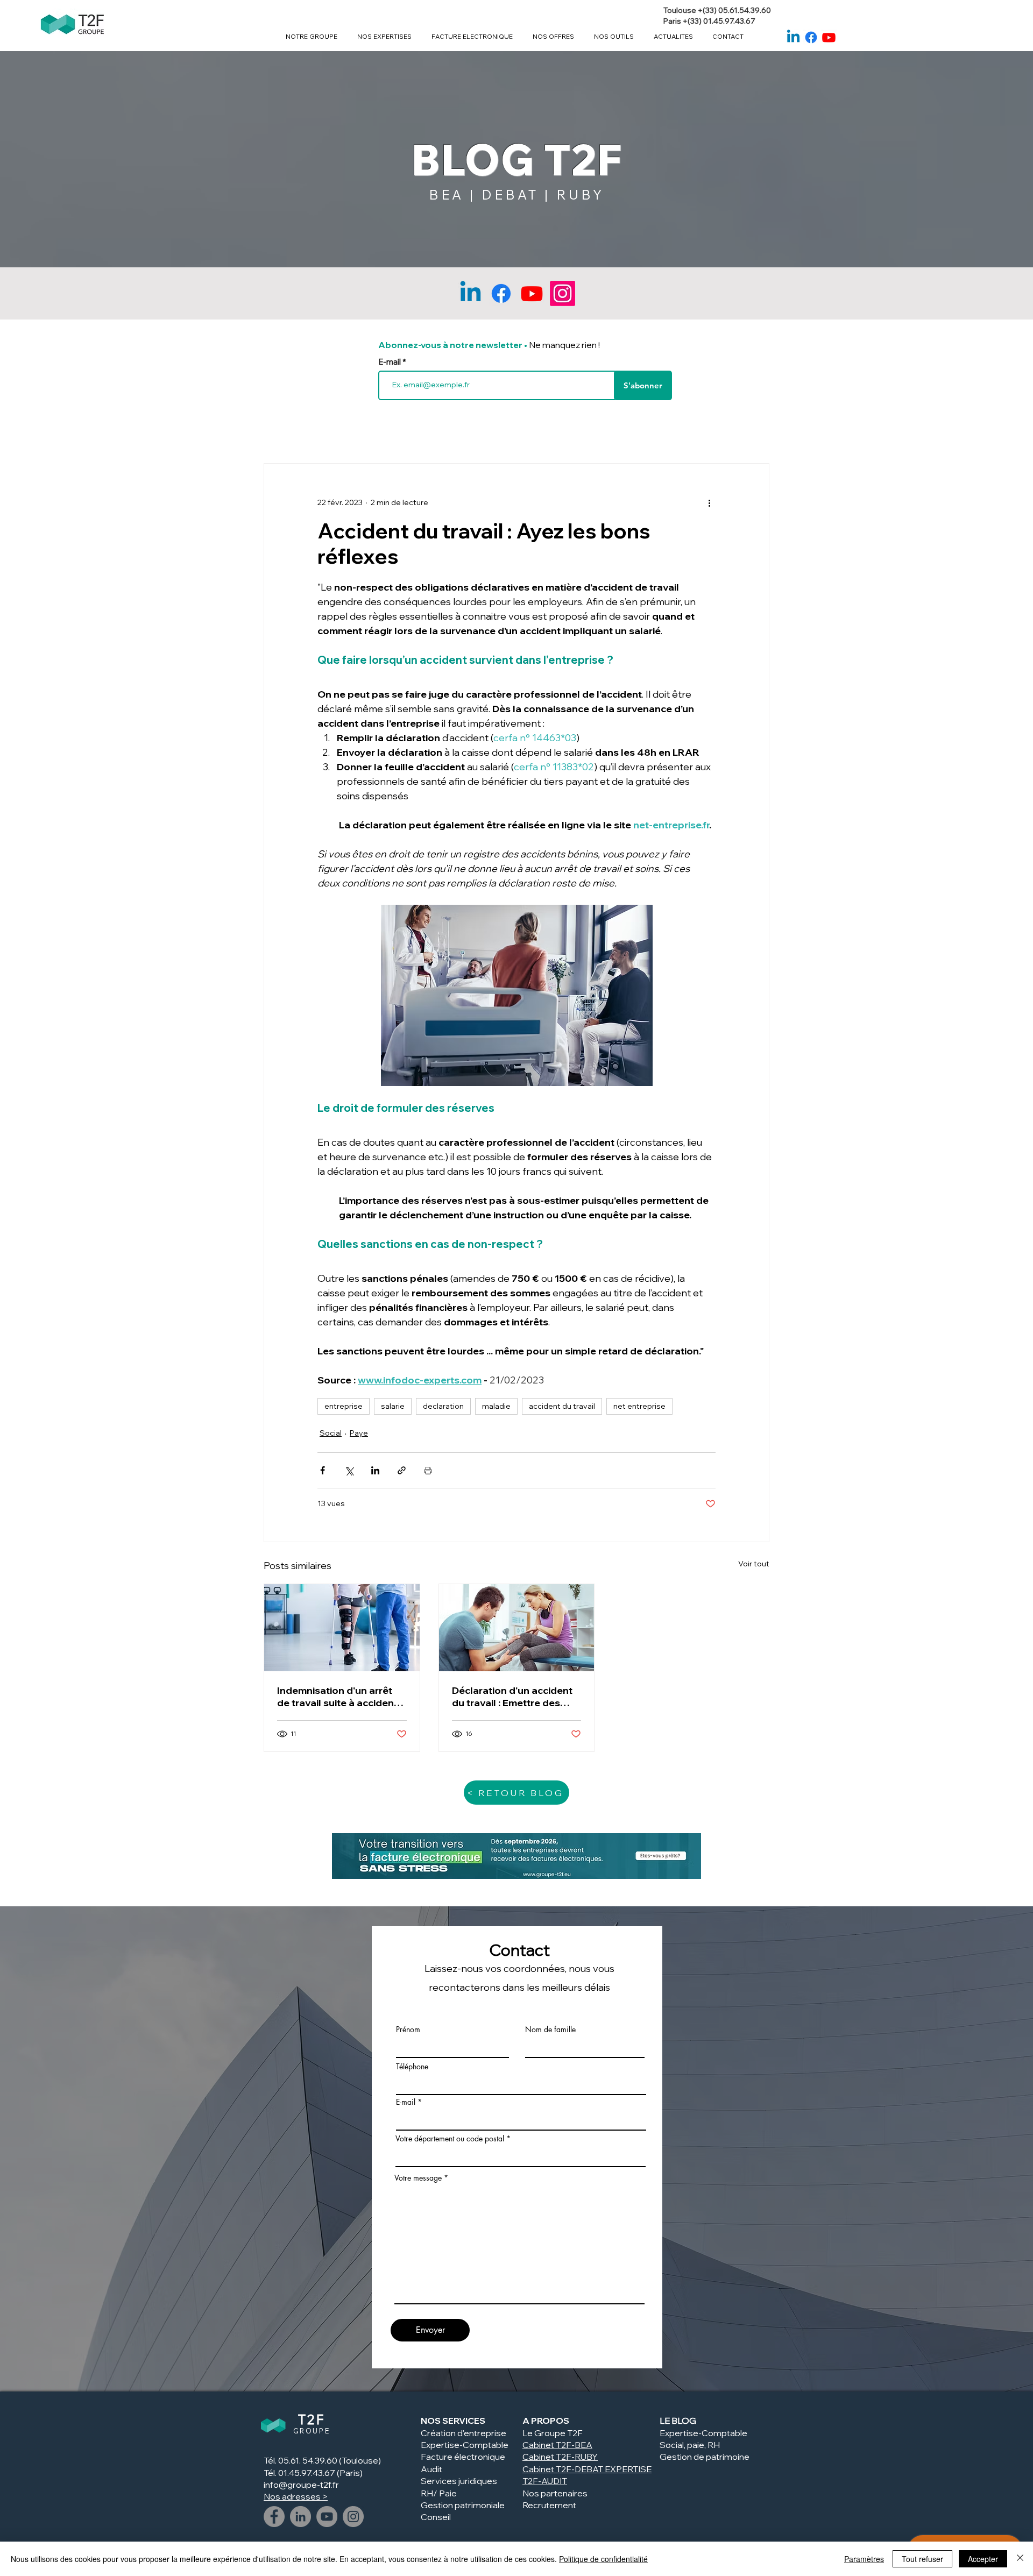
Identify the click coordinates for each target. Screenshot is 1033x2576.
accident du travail (562, 1406)
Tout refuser (922, 2559)
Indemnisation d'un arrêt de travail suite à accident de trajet (337, 1697)
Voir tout (754, 1564)
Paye (359, 1433)
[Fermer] (1020, 2559)
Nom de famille (550, 2029)
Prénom (408, 2029)
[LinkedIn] (300, 2517)
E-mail (390, 362)
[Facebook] (811, 37)
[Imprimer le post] (428, 1470)
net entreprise (639, 1406)
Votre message (418, 2178)
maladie (496, 1406)
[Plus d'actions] (709, 502)
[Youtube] (829, 37)
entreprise (344, 1406)
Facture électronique (463, 2457)
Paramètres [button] (864, 2559)
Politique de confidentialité (603, 2559)
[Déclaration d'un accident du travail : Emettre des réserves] (517, 1628)
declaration (443, 1406)
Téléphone (412, 2067)
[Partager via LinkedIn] (375, 1470)
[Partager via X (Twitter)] (349, 1470)
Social (331, 1433)
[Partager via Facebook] (323, 1470)
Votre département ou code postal (450, 2139)
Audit (431, 2469)
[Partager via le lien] (402, 1470)
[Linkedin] (793, 37)
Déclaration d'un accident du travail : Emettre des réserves (512, 1697)
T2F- (565, 2457)
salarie (393, 1406)
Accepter (983, 2559)
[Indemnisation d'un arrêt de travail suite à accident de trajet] (342, 1628)
